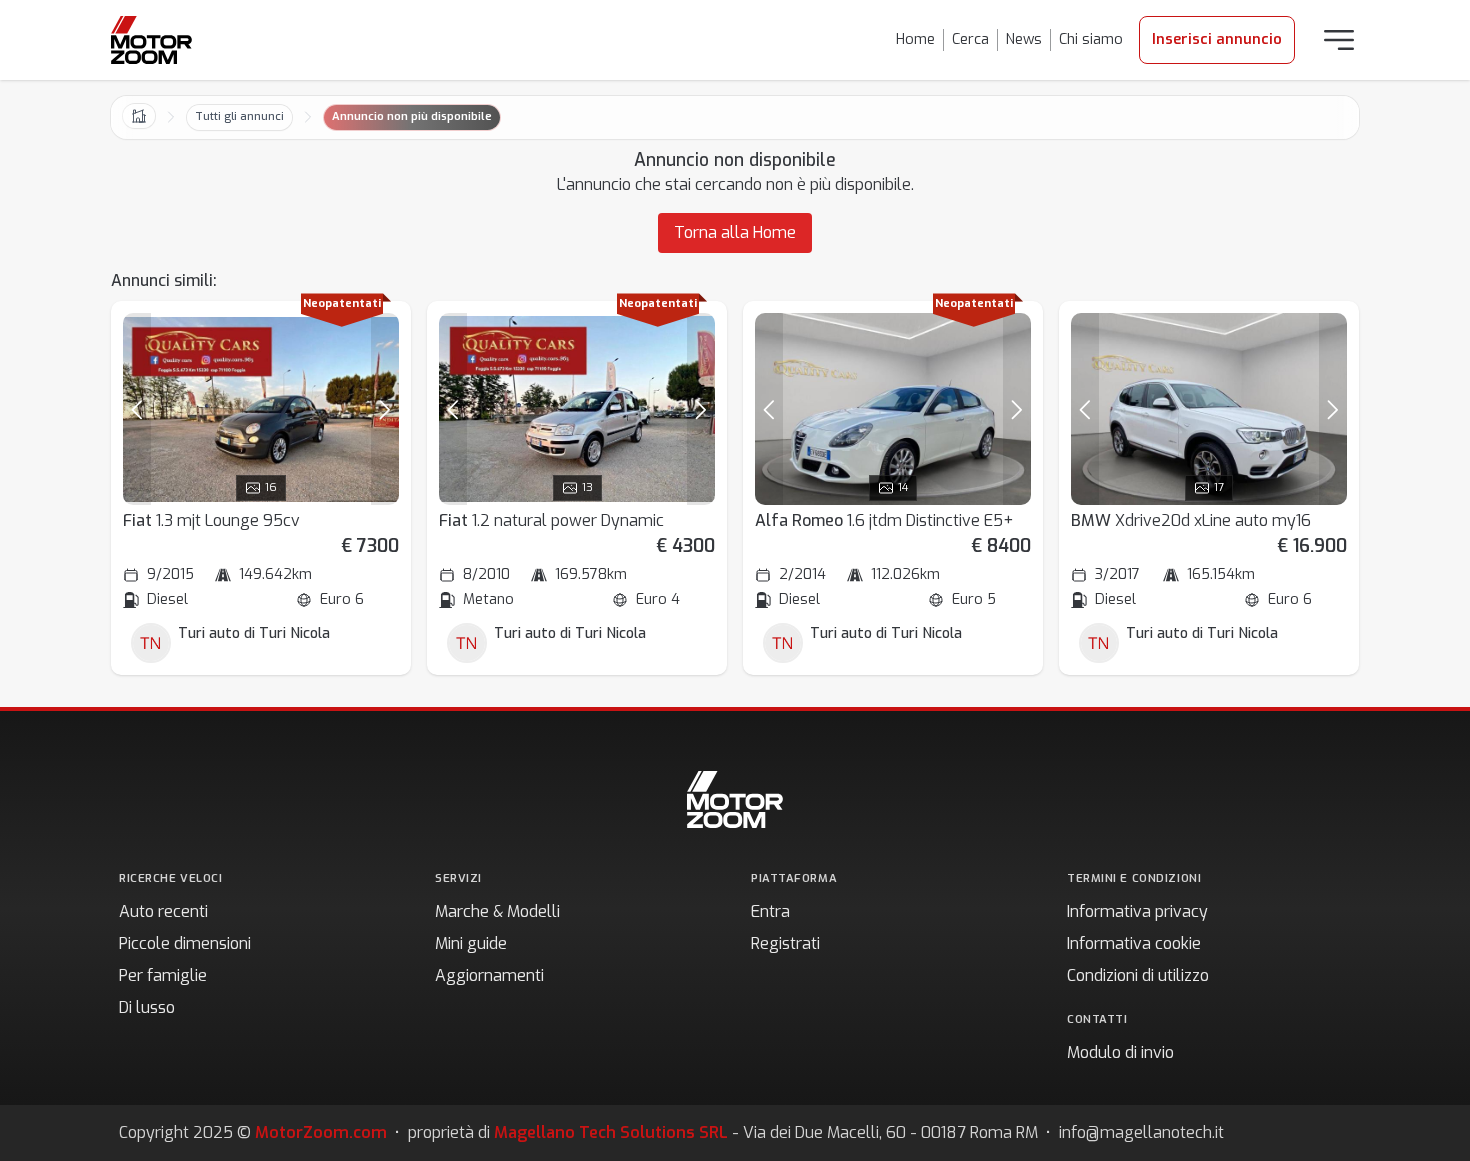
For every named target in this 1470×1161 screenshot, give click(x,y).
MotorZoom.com (321, 1132)
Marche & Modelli (497, 911)
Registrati (785, 943)
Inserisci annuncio (1217, 39)
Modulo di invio (1120, 1052)
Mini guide (471, 943)
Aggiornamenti (489, 975)
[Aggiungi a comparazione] (375, 337)
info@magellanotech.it (1141, 1132)
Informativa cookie (1134, 943)
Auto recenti (163, 911)
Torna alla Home (735, 232)
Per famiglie (163, 975)
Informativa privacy (1137, 911)
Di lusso (147, 1007)
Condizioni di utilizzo (1138, 975)
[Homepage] (151, 40)
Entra (770, 911)
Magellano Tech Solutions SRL (611, 1132)
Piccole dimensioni (185, 943)
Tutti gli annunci (239, 116)
